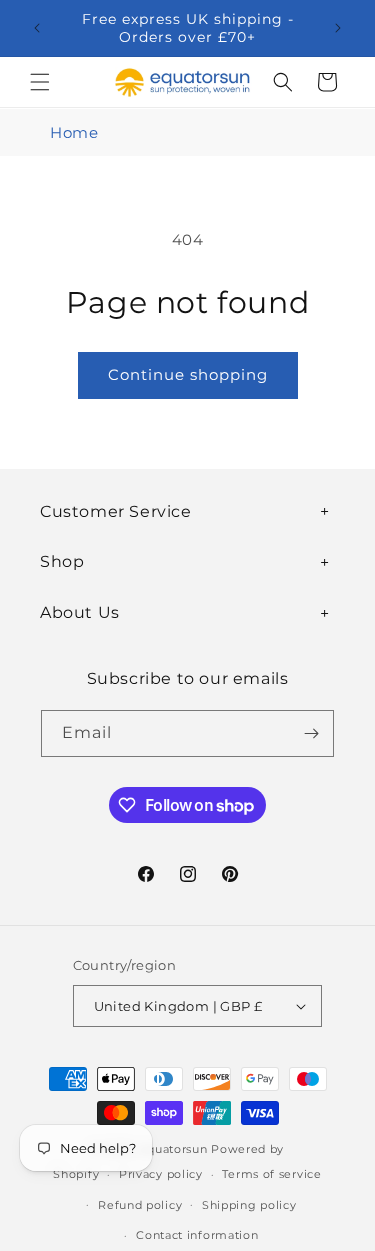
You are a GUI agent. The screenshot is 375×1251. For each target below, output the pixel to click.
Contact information (197, 1235)
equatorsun (173, 1149)
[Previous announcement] (37, 28)
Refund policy (140, 1205)
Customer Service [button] (116, 511)
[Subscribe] (311, 733)
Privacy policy (161, 1174)
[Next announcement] (338, 28)
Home (74, 132)
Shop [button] (62, 561)
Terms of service (271, 1174)
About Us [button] (80, 612)
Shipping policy (249, 1205)
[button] (40, 82)
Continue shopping (188, 374)
